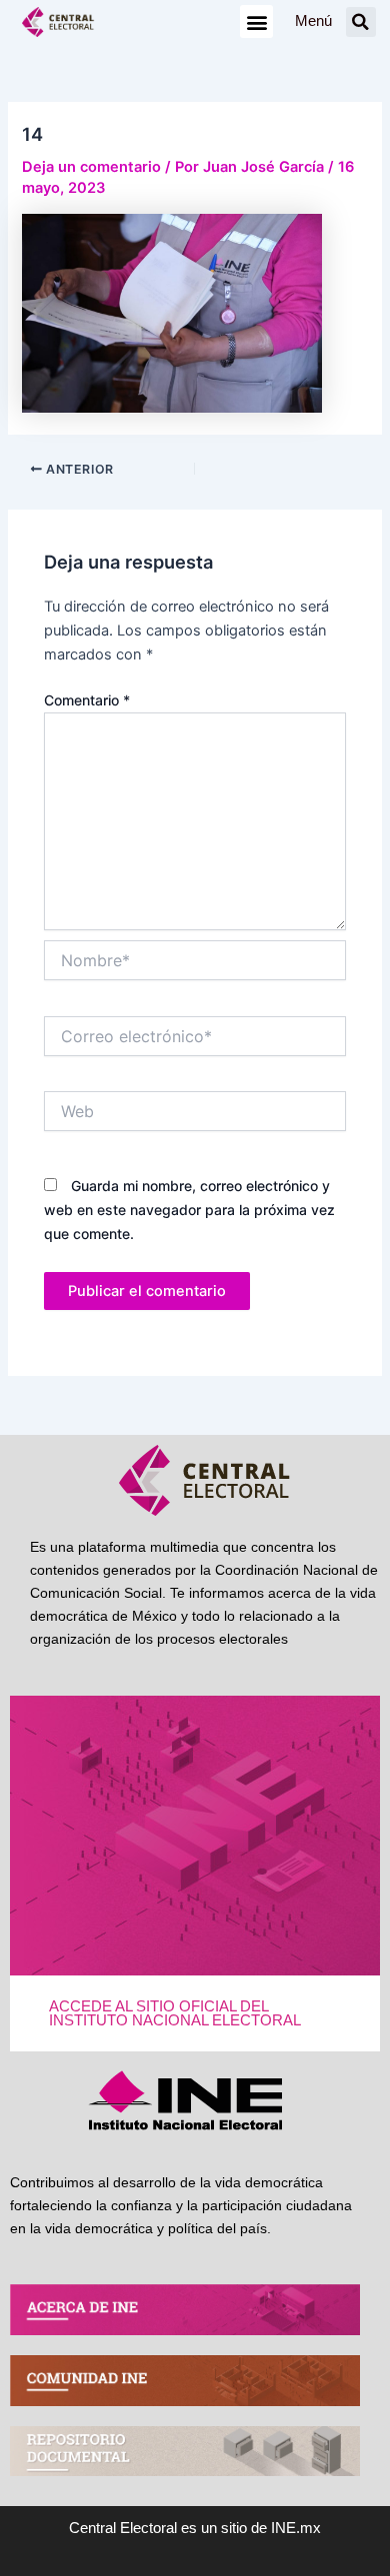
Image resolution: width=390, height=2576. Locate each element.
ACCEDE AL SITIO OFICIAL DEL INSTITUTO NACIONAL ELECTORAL (175, 2014)
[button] (256, 21)
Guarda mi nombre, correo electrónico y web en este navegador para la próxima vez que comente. (189, 1210)
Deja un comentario (91, 167)
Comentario (87, 700)
